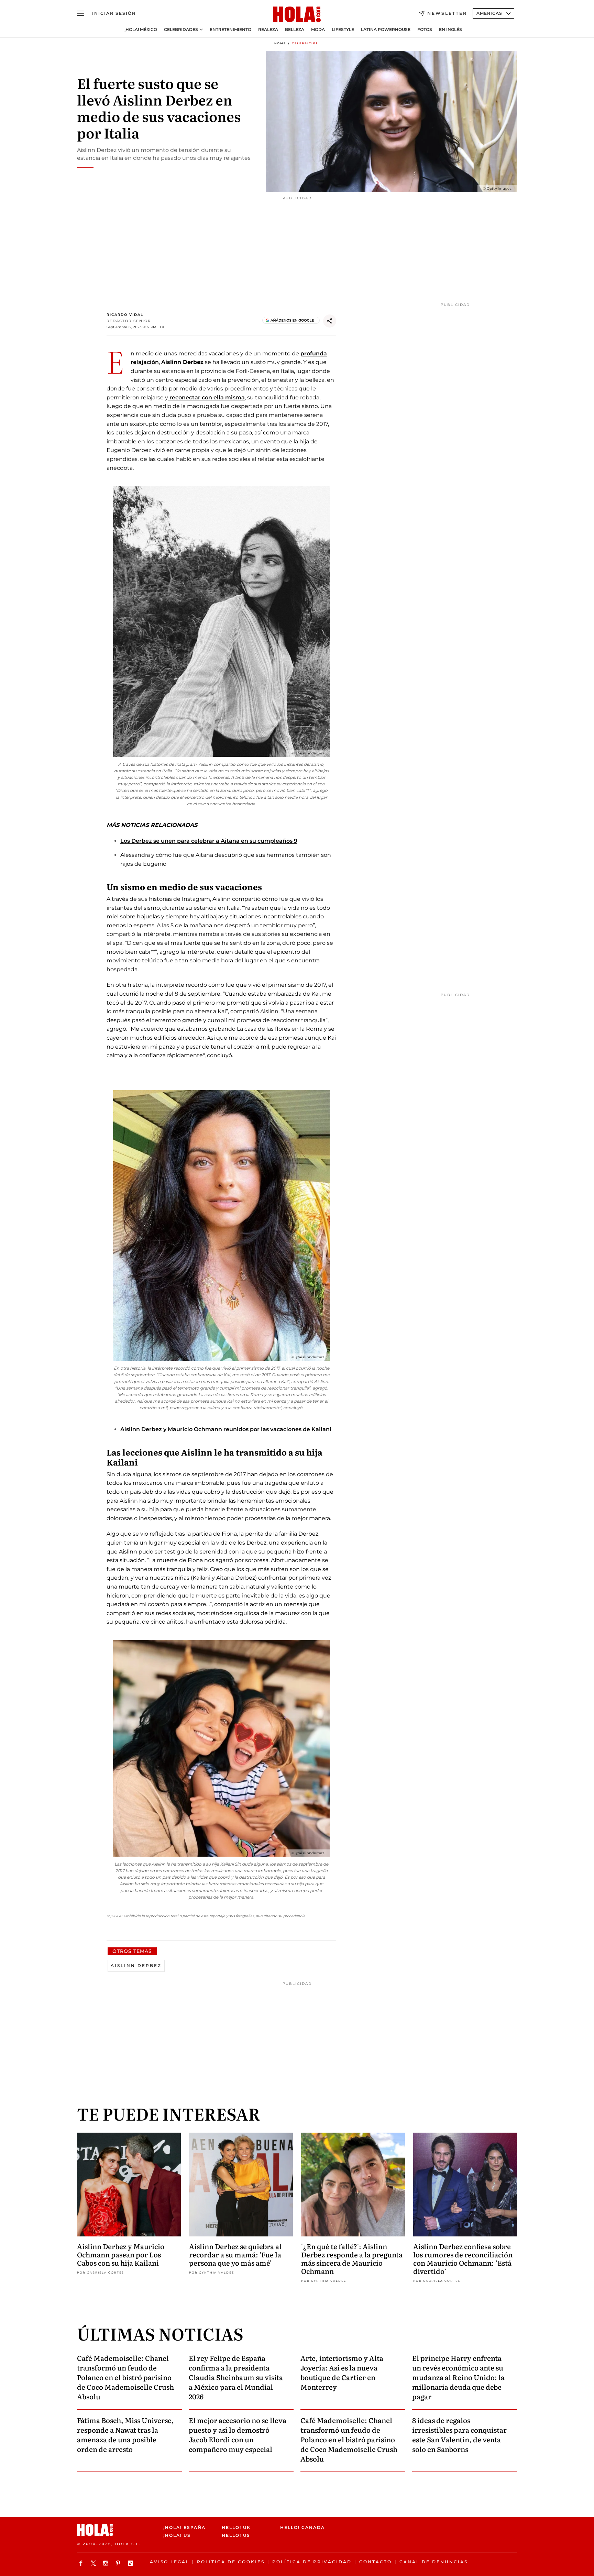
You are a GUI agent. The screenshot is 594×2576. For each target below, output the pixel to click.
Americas (489, 13)
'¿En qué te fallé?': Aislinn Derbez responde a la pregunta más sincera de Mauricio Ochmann (352, 2258)
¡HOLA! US (177, 2535)
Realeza (268, 30)
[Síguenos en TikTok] (131, 2563)
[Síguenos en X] (94, 2563)
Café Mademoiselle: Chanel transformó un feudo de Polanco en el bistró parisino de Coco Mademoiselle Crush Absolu (125, 2377)
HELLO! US (236, 2535)
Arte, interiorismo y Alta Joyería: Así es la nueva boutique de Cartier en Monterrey (342, 2372)
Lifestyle (343, 30)
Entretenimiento (230, 30)
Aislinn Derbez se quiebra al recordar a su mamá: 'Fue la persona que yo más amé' (235, 2254)
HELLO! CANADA (302, 2527)
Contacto (376, 2562)
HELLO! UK (236, 2527)
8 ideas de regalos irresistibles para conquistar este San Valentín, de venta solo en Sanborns (459, 2434)
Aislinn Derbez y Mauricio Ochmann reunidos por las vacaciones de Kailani (226, 1429)
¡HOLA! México (141, 30)
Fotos (425, 30)
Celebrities (305, 43)
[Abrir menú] (80, 13)
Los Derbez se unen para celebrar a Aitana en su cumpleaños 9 (209, 841)
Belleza (295, 30)
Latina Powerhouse (386, 30)
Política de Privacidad (312, 2562)
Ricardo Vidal (125, 315)
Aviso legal (170, 2562)
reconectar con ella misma (206, 397)
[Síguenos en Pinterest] (119, 2563)
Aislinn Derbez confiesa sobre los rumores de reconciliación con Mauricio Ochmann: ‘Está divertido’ (463, 2258)
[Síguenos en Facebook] (82, 2563)
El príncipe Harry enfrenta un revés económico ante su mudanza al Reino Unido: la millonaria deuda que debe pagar (458, 2377)
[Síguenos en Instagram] (107, 2563)
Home (280, 43)
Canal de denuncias (434, 2562)
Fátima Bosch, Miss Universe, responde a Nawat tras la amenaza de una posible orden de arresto (125, 2434)
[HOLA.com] (297, 15)
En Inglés (450, 30)
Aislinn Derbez (136, 1965)
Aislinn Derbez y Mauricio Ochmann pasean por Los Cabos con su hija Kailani (121, 2254)
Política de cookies (231, 2562)
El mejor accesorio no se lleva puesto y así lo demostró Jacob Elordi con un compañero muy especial (238, 2434)
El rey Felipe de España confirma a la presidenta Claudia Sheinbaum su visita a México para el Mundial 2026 (236, 2377)
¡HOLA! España (184, 2527)
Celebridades (181, 30)
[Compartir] (330, 321)
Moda (318, 30)
